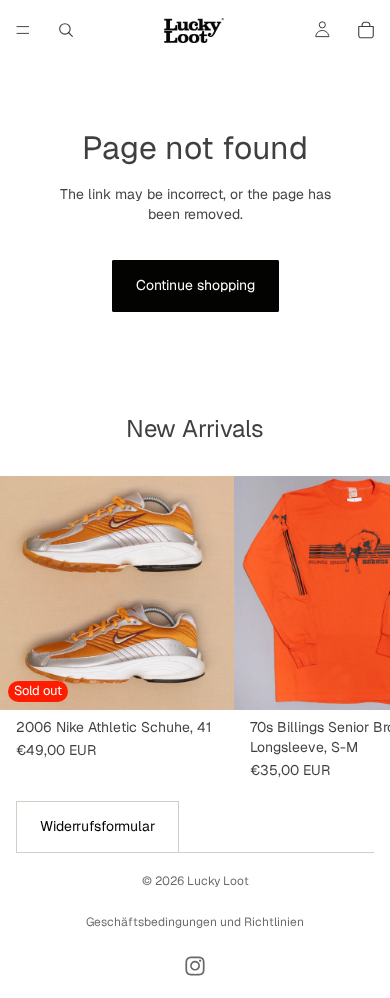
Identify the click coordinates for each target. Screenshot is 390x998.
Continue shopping (195, 285)
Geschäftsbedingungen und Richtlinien (195, 922)
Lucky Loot (218, 881)
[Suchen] (66, 30)
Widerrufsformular (97, 826)
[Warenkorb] (366, 30)
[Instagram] (195, 966)
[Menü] (23, 30)
